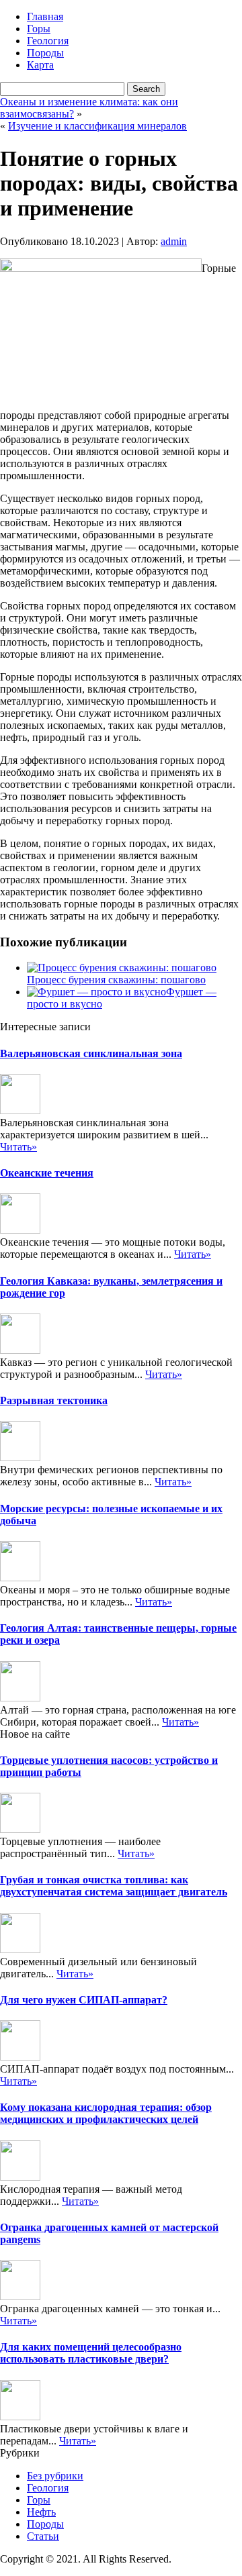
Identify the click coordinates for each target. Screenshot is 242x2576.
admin (174, 241)
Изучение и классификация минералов (97, 126)
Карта (40, 65)
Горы (39, 29)
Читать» (18, 1147)
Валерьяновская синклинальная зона (91, 1053)
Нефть (41, 2512)
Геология (48, 41)
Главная (45, 16)
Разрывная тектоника (54, 1400)
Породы (45, 53)
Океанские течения (47, 1173)
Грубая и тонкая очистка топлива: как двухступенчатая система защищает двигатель (114, 1886)
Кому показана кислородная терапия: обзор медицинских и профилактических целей (106, 2113)
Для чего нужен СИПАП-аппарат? (84, 2000)
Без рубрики (55, 2476)
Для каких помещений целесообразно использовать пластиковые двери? (91, 2353)
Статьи (43, 2536)
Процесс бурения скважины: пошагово (116, 980)
